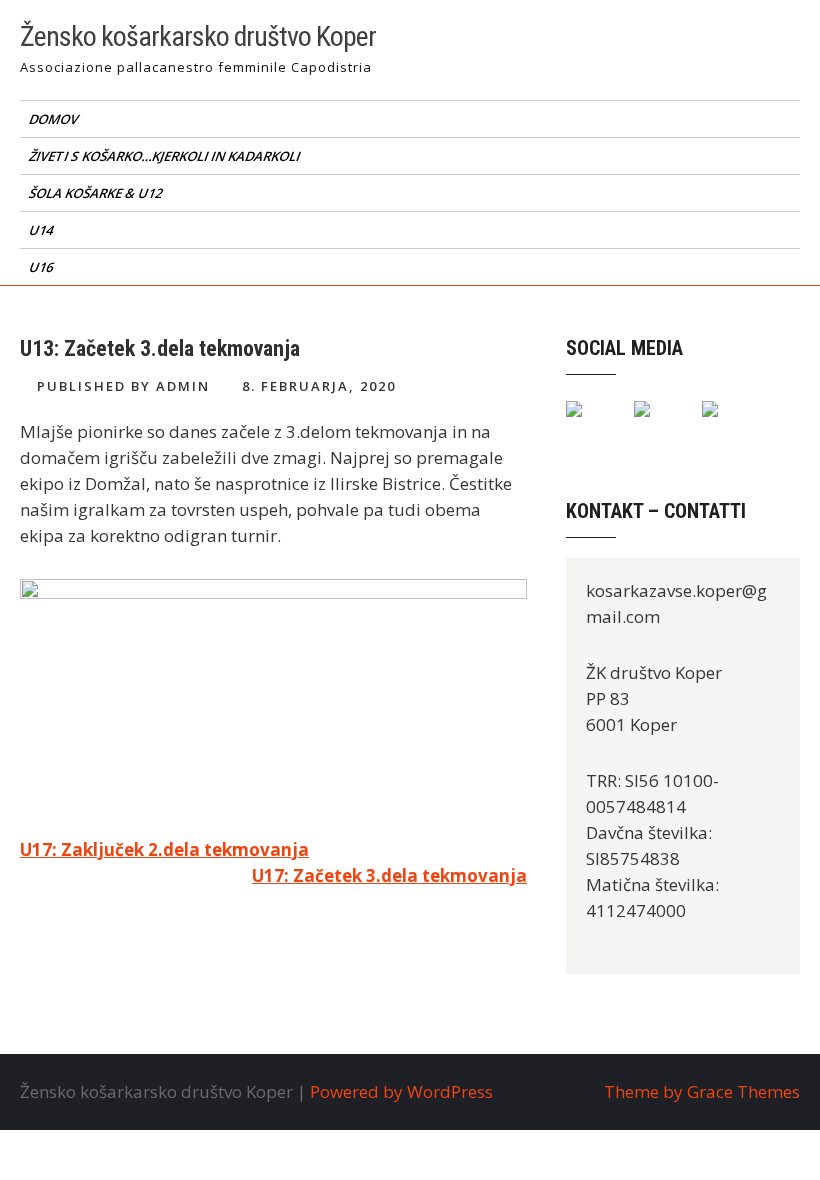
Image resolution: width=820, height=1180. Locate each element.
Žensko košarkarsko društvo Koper (198, 36)
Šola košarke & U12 (97, 193)
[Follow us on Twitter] (658, 425)
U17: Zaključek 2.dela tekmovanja (164, 849)
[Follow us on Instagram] (726, 425)
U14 (42, 230)
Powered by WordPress (401, 1091)
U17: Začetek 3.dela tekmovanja (389, 875)
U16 (42, 267)
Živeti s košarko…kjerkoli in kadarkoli (166, 156)
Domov (55, 119)
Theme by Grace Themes (702, 1091)
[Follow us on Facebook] (590, 425)
